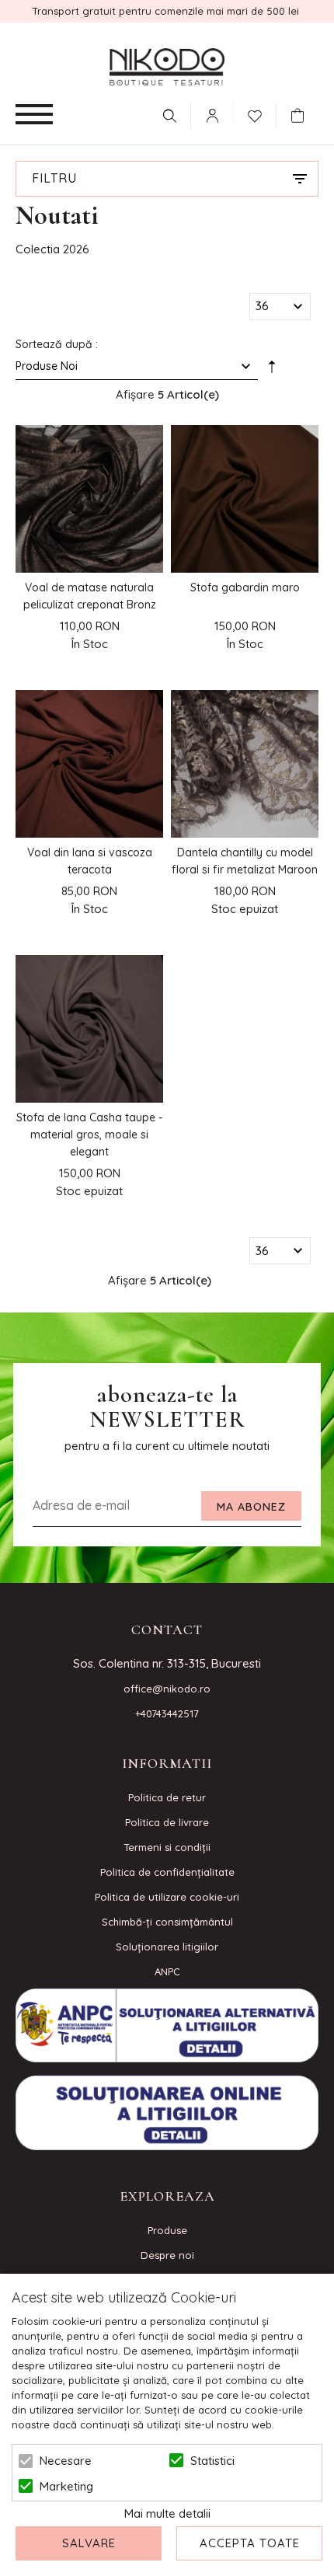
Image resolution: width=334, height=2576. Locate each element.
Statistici (212, 2461)
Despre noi (167, 2255)
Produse (167, 2230)
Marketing (66, 2486)
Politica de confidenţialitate (167, 1872)
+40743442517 (167, 1713)
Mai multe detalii (167, 2513)
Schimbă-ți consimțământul (167, 1922)
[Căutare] (169, 116)
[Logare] (212, 116)
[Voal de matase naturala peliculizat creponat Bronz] (89, 499)
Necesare (66, 2461)
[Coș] (301, 116)
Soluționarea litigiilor (167, 1947)
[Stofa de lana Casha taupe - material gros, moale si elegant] (89, 1029)
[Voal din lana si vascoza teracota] (89, 764)
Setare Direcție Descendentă (272, 369)
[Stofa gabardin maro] (245, 499)
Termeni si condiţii (167, 1847)
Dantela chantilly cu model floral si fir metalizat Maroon (245, 861)
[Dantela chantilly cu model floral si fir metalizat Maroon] (245, 764)
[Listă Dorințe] (255, 114)
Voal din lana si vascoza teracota (90, 861)
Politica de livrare (167, 1822)
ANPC (167, 1971)
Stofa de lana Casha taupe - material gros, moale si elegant (89, 1135)
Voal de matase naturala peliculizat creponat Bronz (90, 596)
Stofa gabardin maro (245, 587)
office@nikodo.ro (167, 1689)
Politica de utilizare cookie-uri (167, 1897)
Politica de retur (167, 1797)
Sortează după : (57, 344)
